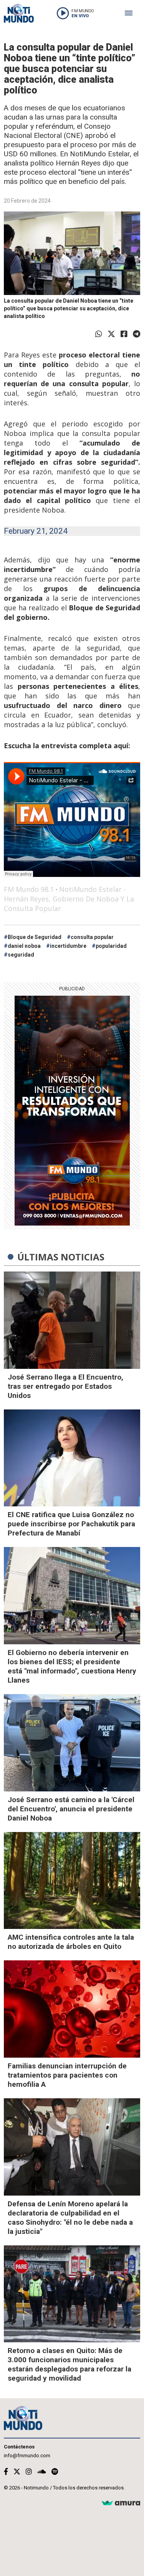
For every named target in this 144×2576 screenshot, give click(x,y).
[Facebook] (124, 334)
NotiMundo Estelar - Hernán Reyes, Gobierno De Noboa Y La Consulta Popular (69, 899)
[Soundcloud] (42, 2472)
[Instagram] (29, 2472)
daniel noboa (24, 946)
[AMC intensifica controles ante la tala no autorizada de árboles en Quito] (72, 1881)
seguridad (21, 955)
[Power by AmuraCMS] (121, 2503)
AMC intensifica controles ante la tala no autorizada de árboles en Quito (71, 1942)
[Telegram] (137, 334)
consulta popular (92, 937)
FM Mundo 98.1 (29, 889)
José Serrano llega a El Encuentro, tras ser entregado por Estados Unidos (65, 1386)
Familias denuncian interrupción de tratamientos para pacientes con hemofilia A (67, 2075)
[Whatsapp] (99, 334)
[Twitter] (111, 334)
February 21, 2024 (36, 531)
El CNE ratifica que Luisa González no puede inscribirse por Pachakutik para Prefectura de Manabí (71, 1524)
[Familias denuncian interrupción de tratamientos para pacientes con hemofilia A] (72, 2009)
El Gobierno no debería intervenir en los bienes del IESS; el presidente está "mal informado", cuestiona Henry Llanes (72, 1666)
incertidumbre (68, 946)
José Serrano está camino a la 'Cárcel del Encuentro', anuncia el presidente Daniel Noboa (71, 1809)
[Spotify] (55, 2472)
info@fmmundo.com (27, 2456)
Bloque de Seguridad (35, 937)
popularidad (111, 946)
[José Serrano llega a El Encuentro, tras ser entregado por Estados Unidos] (72, 1320)
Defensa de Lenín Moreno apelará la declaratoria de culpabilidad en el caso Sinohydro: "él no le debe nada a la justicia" (70, 2218)
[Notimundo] (19, 13)
